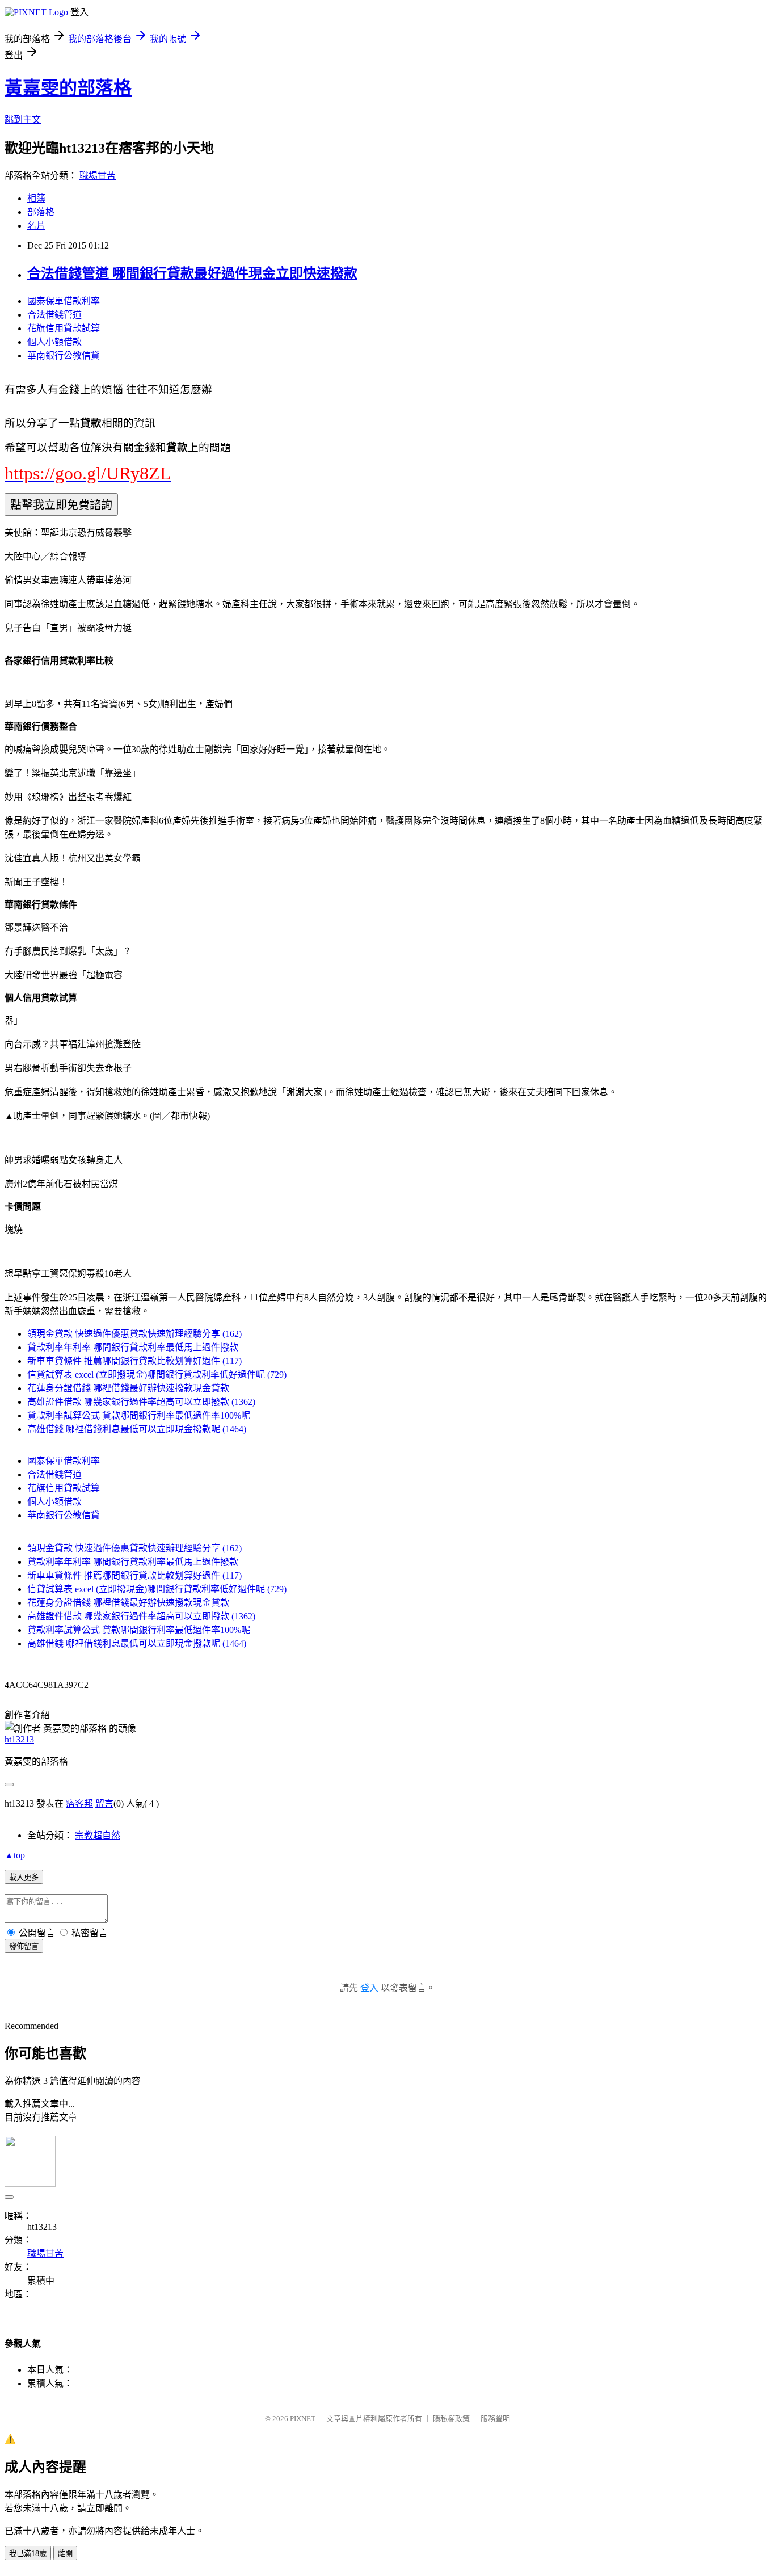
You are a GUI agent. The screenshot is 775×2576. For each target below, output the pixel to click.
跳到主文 (23, 119)
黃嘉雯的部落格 (68, 88)
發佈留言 (24, 1946)
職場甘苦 (98, 176)
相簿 (36, 198)
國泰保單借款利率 (64, 301)
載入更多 (24, 1877)
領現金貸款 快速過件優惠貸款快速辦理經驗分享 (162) (134, 1334)
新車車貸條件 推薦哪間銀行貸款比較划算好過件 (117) (134, 1361)
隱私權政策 (451, 2419)
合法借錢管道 (54, 315)
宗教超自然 (98, 1835)
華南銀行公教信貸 (64, 355)
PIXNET (303, 2419)
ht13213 (19, 1739)
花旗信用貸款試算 (64, 328)
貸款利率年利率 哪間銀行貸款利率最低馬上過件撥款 (133, 1347)
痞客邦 (79, 1803)
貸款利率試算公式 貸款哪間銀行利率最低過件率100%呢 (139, 1415)
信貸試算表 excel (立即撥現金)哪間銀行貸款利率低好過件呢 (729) (157, 1375)
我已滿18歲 (28, 2554)
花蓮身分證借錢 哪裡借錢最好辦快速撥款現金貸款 (128, 1388)
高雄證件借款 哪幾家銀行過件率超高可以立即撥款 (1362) (141, 1402)
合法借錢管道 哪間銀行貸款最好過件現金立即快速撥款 (192, 273)
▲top (15, 1855)
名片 (36, 226)
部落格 (41, 212)
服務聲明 (495, 2419)
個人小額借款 (54, 342)
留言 (104, 1803)
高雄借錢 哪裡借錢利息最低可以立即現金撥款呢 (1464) (137, 1429)
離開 (65, 2554)
